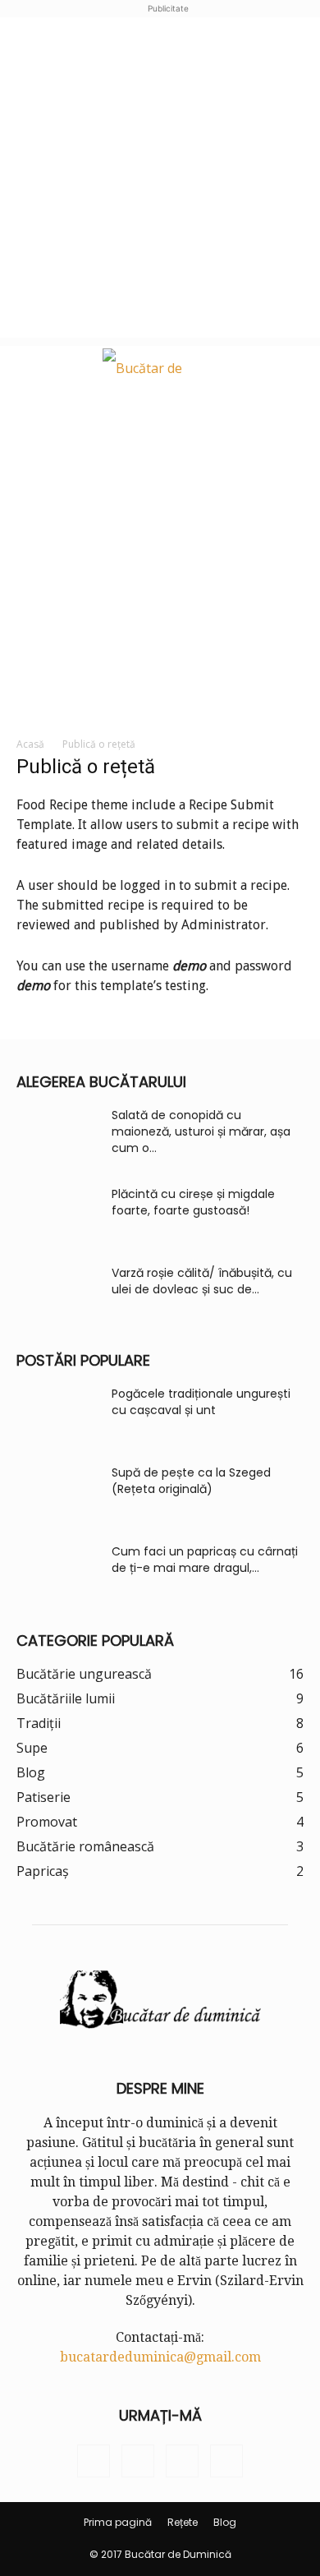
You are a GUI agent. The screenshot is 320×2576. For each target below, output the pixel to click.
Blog (225, 2522)
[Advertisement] (160, 177)
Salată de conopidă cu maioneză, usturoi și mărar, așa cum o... (201, 1131)
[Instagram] (138, 2461)
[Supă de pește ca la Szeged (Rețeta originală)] (57, 1493)
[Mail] (182, 2461)
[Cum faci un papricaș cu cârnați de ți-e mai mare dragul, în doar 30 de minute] (57, 1572)
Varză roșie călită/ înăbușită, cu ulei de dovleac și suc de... (202, 1281)
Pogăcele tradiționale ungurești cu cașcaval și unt (201, 1402)
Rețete (183, 2522)
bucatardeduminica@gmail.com (160, 2357)
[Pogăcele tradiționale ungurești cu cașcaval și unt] (57, 1414)
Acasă (30, 744)
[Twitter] (226, 2461)
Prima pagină (118, 2522)
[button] (26, 368)
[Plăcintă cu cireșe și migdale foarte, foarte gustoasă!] (57, 1214)
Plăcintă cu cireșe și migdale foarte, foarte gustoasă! (193, 1202)
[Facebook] (94, 2461)
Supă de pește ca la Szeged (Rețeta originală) (191, 1481)
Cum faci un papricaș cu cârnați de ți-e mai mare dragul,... (205, 1560)
